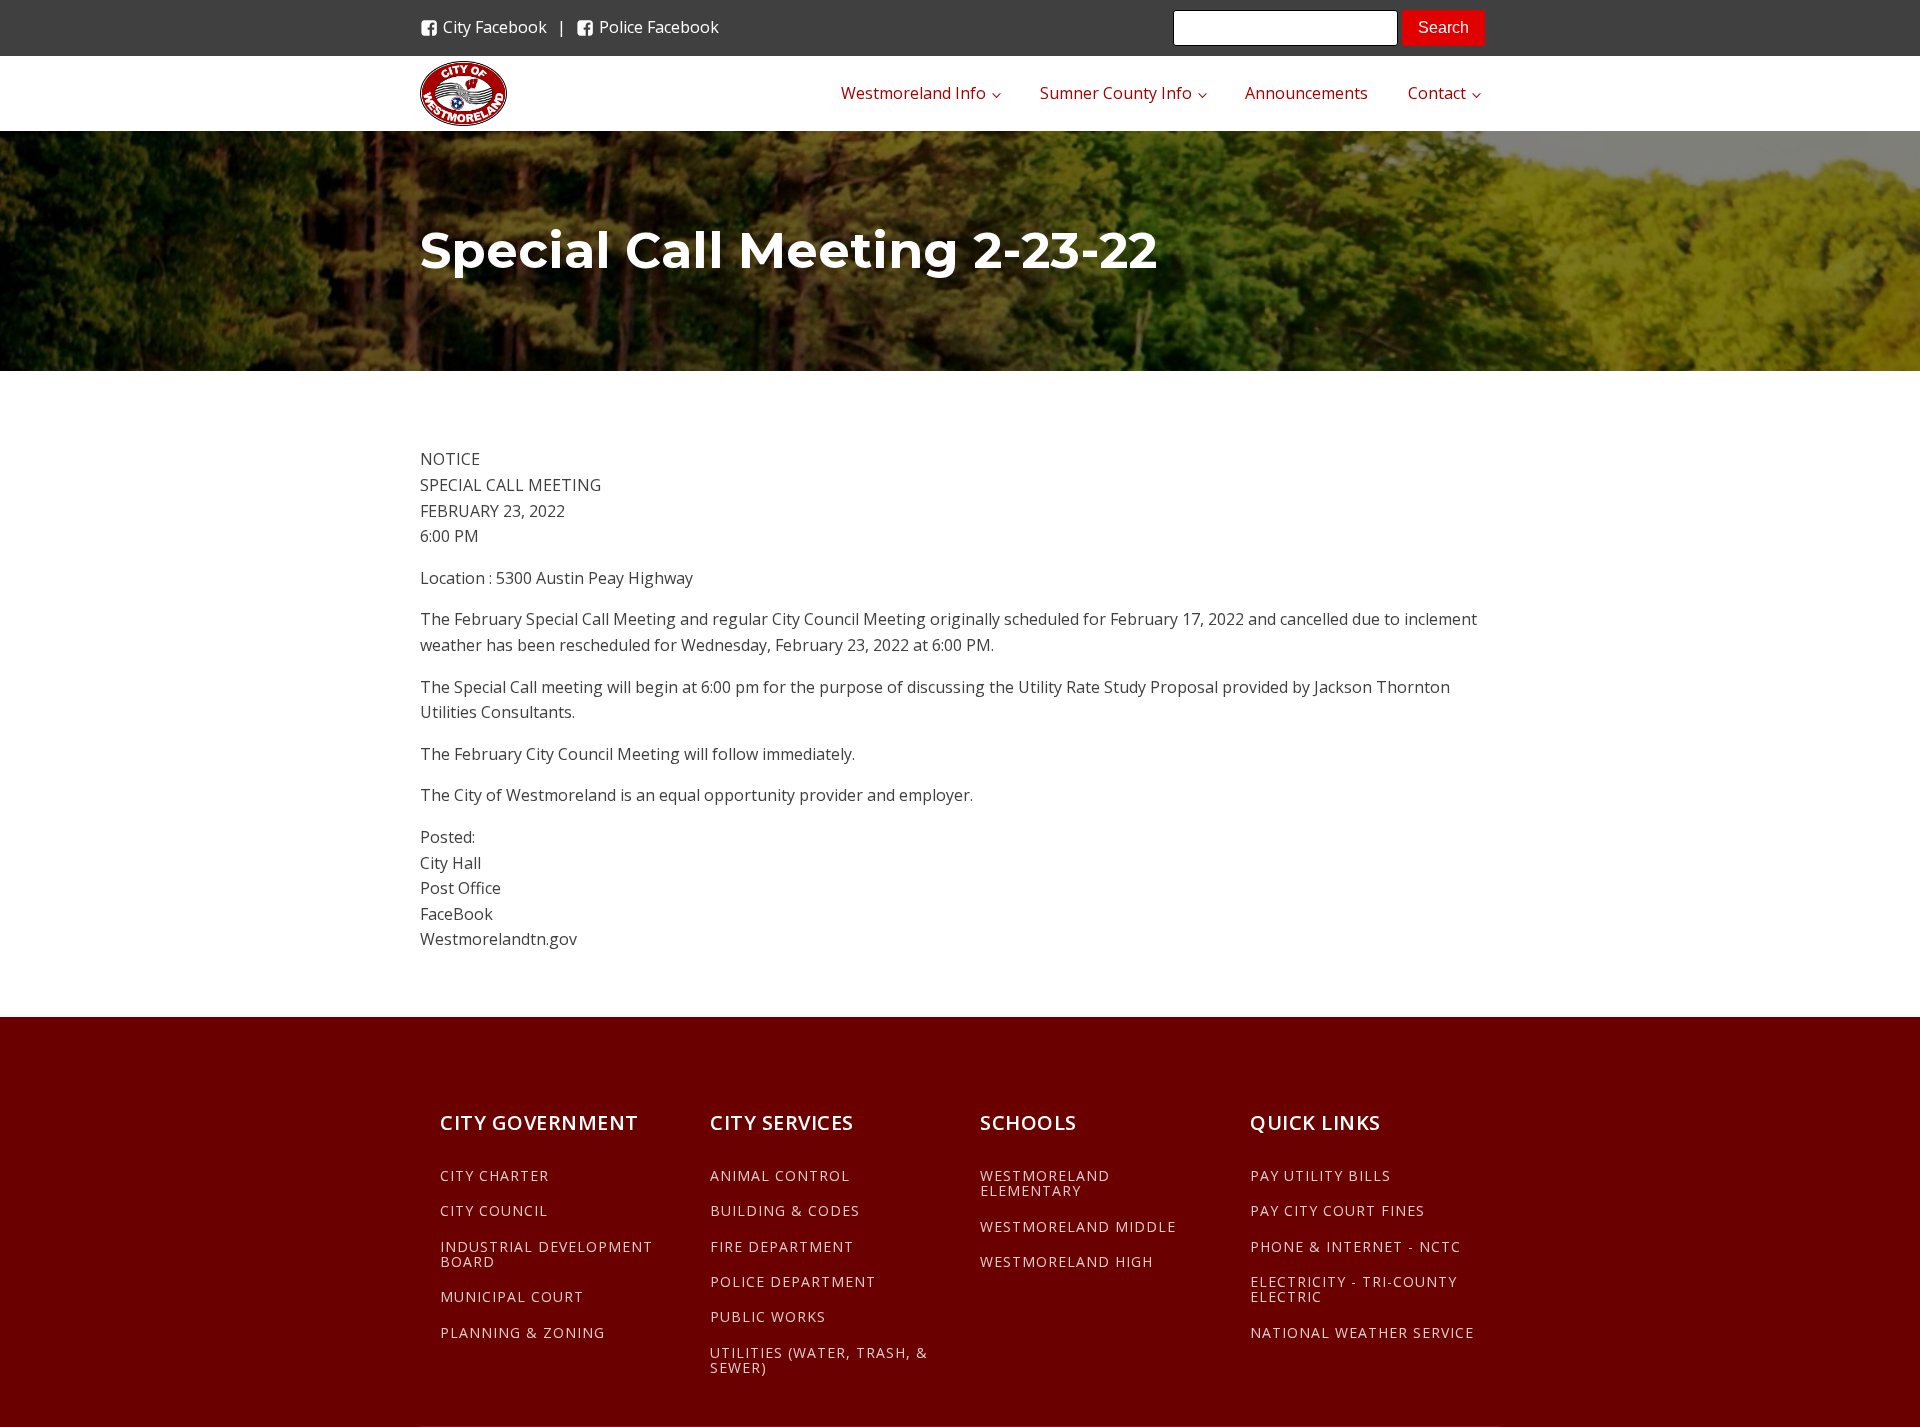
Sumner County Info (1116, 93)
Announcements (1306, 93)
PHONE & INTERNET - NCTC (1355, 1246)
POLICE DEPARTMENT (793, 1281)
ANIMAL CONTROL (780, 1175)
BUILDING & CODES (785, 1210)
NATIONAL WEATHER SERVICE (1362, 1332)
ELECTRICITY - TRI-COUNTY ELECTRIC (1353, 1289)
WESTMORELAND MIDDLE (1078, 1226)
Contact (1437, 93)
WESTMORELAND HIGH (1066, 1261)
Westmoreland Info (913, 93)
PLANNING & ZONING (522, 1332)
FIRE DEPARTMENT (782, 1246)
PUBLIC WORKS (768, 1316)
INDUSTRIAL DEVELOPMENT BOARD (546, 1254)
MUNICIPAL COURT (512, 1296)
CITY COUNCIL (494, 1210)
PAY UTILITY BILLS (1320, 1175)
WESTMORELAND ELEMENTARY (1045, 1183)
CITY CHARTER (494, 1175)
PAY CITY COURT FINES (1337, 1210)
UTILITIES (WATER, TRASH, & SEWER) (819, 1360)
